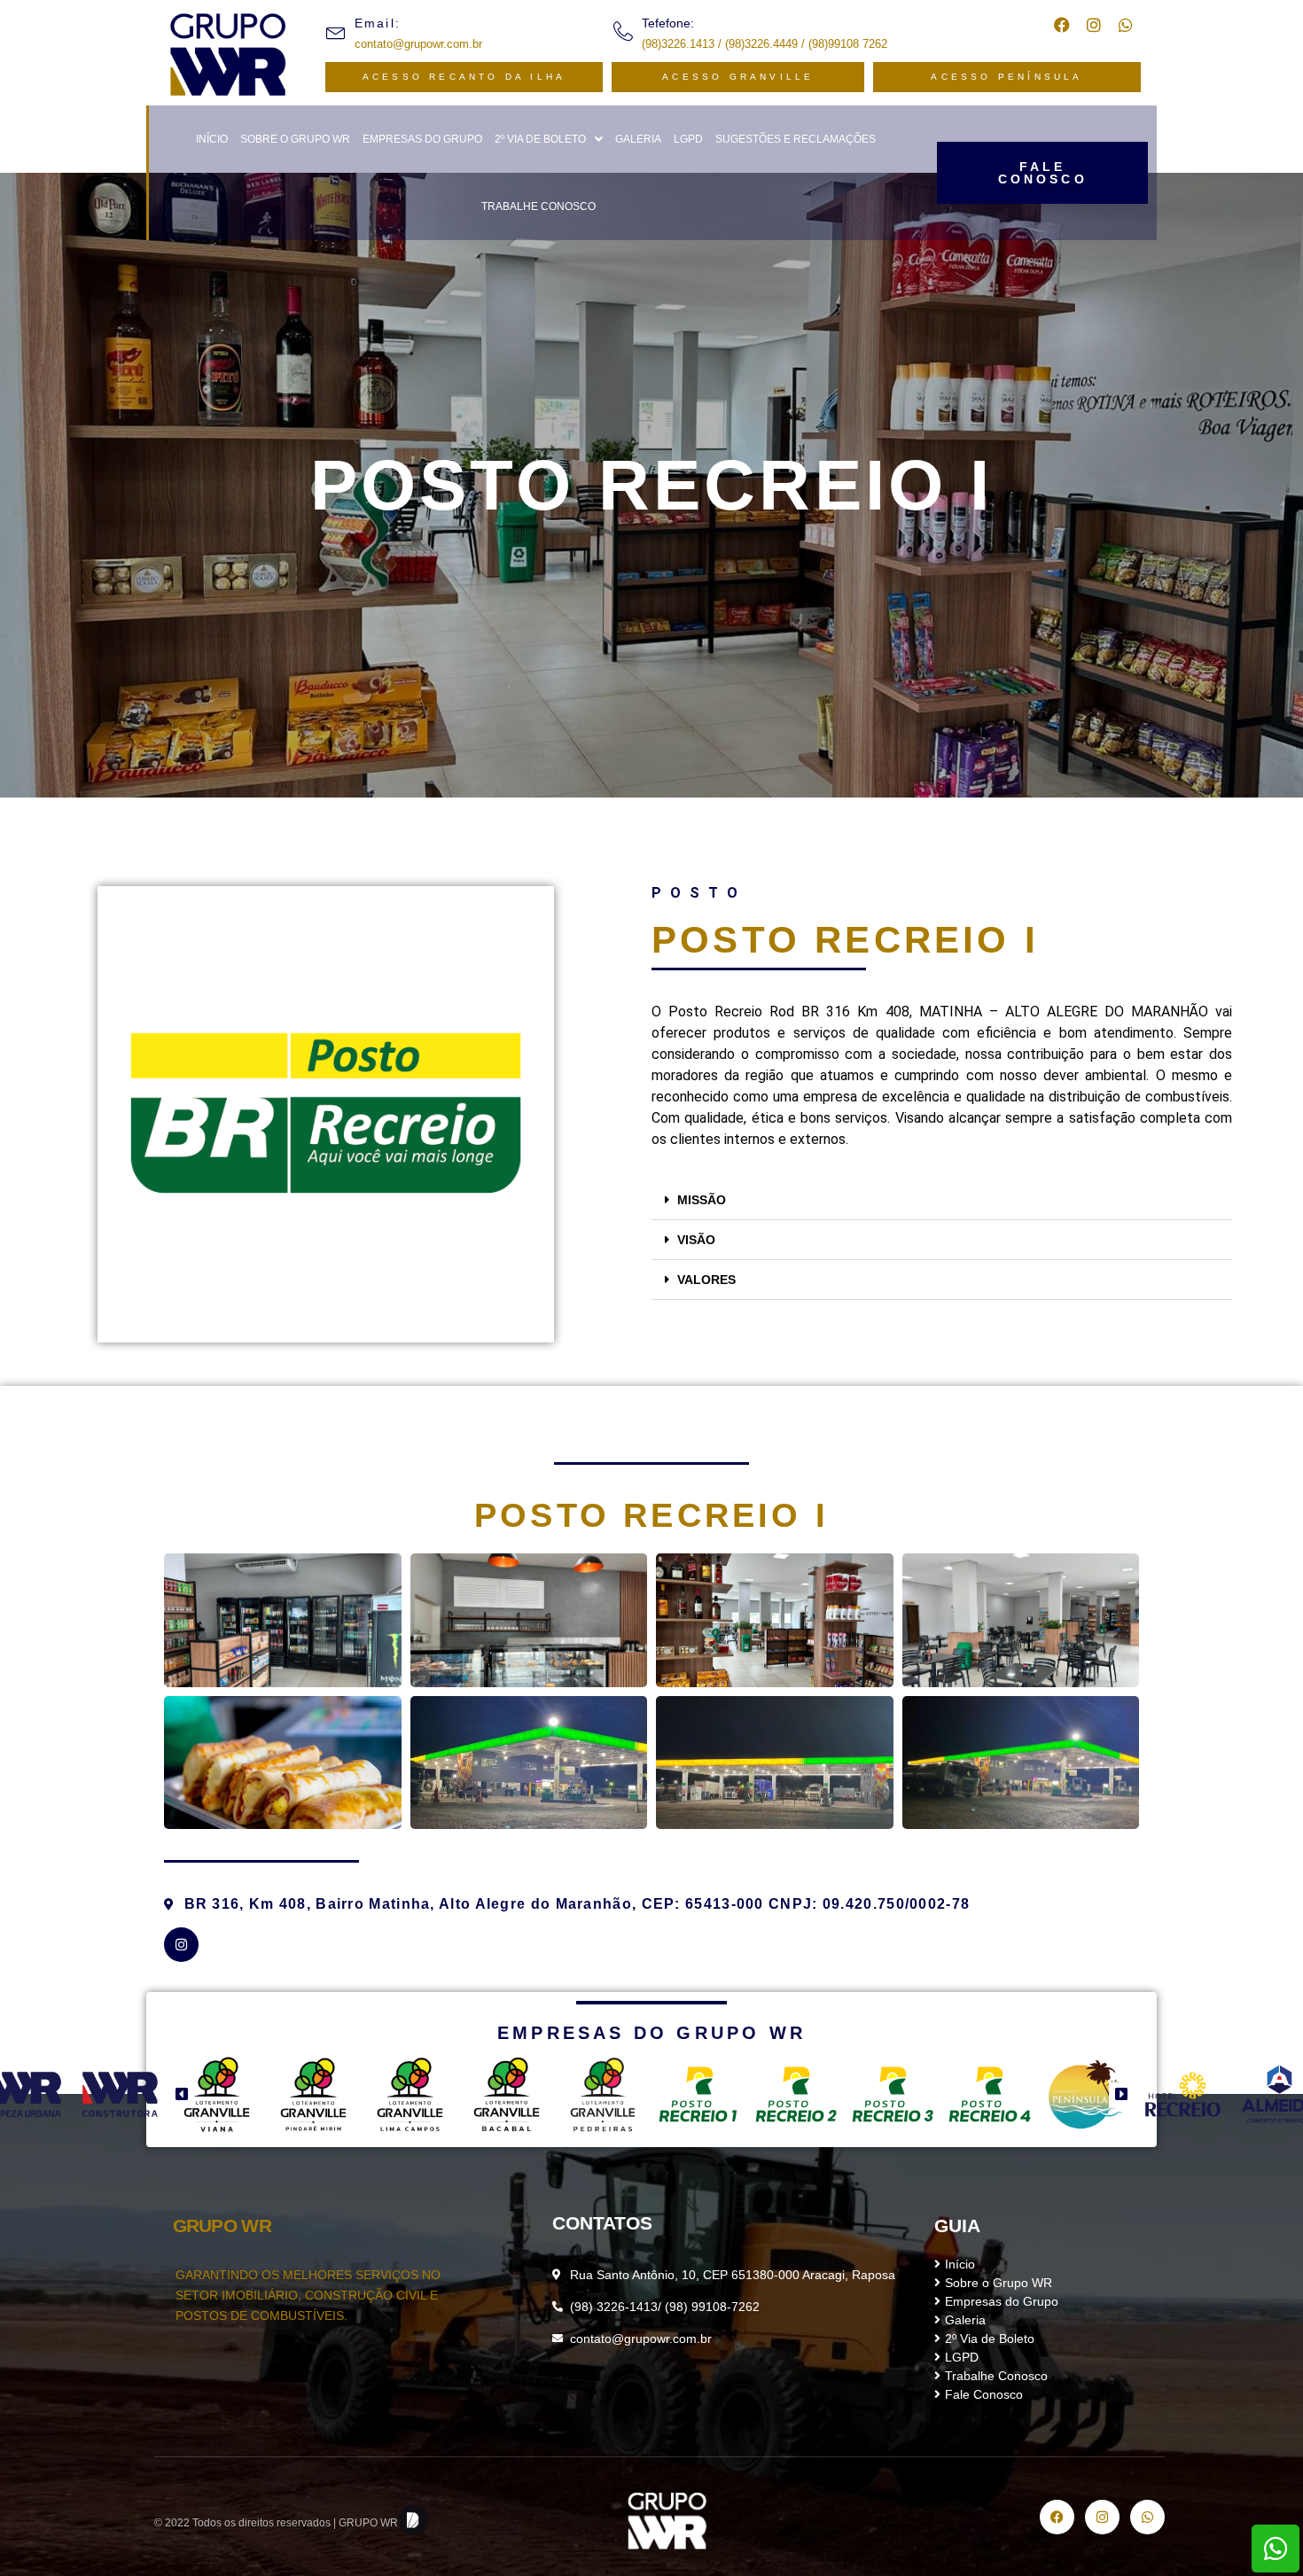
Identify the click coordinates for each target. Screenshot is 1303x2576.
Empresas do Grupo (422, 139)
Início (212, 139)
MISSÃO (702, 1200)
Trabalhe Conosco (538, 206)
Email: (378, 23)
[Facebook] (1062, 25)
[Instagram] (181, 1945)
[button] (549, 139)
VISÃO (696, 1240)
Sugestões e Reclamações (796, 139)
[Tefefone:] (623, 31)
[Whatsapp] (1126, 25)
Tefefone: (668, 23)
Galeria (638, 139)
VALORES (706, 1280)
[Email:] (336, 31)
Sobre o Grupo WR (295, 139)
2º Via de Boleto (540, 139)
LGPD (688, 139)
